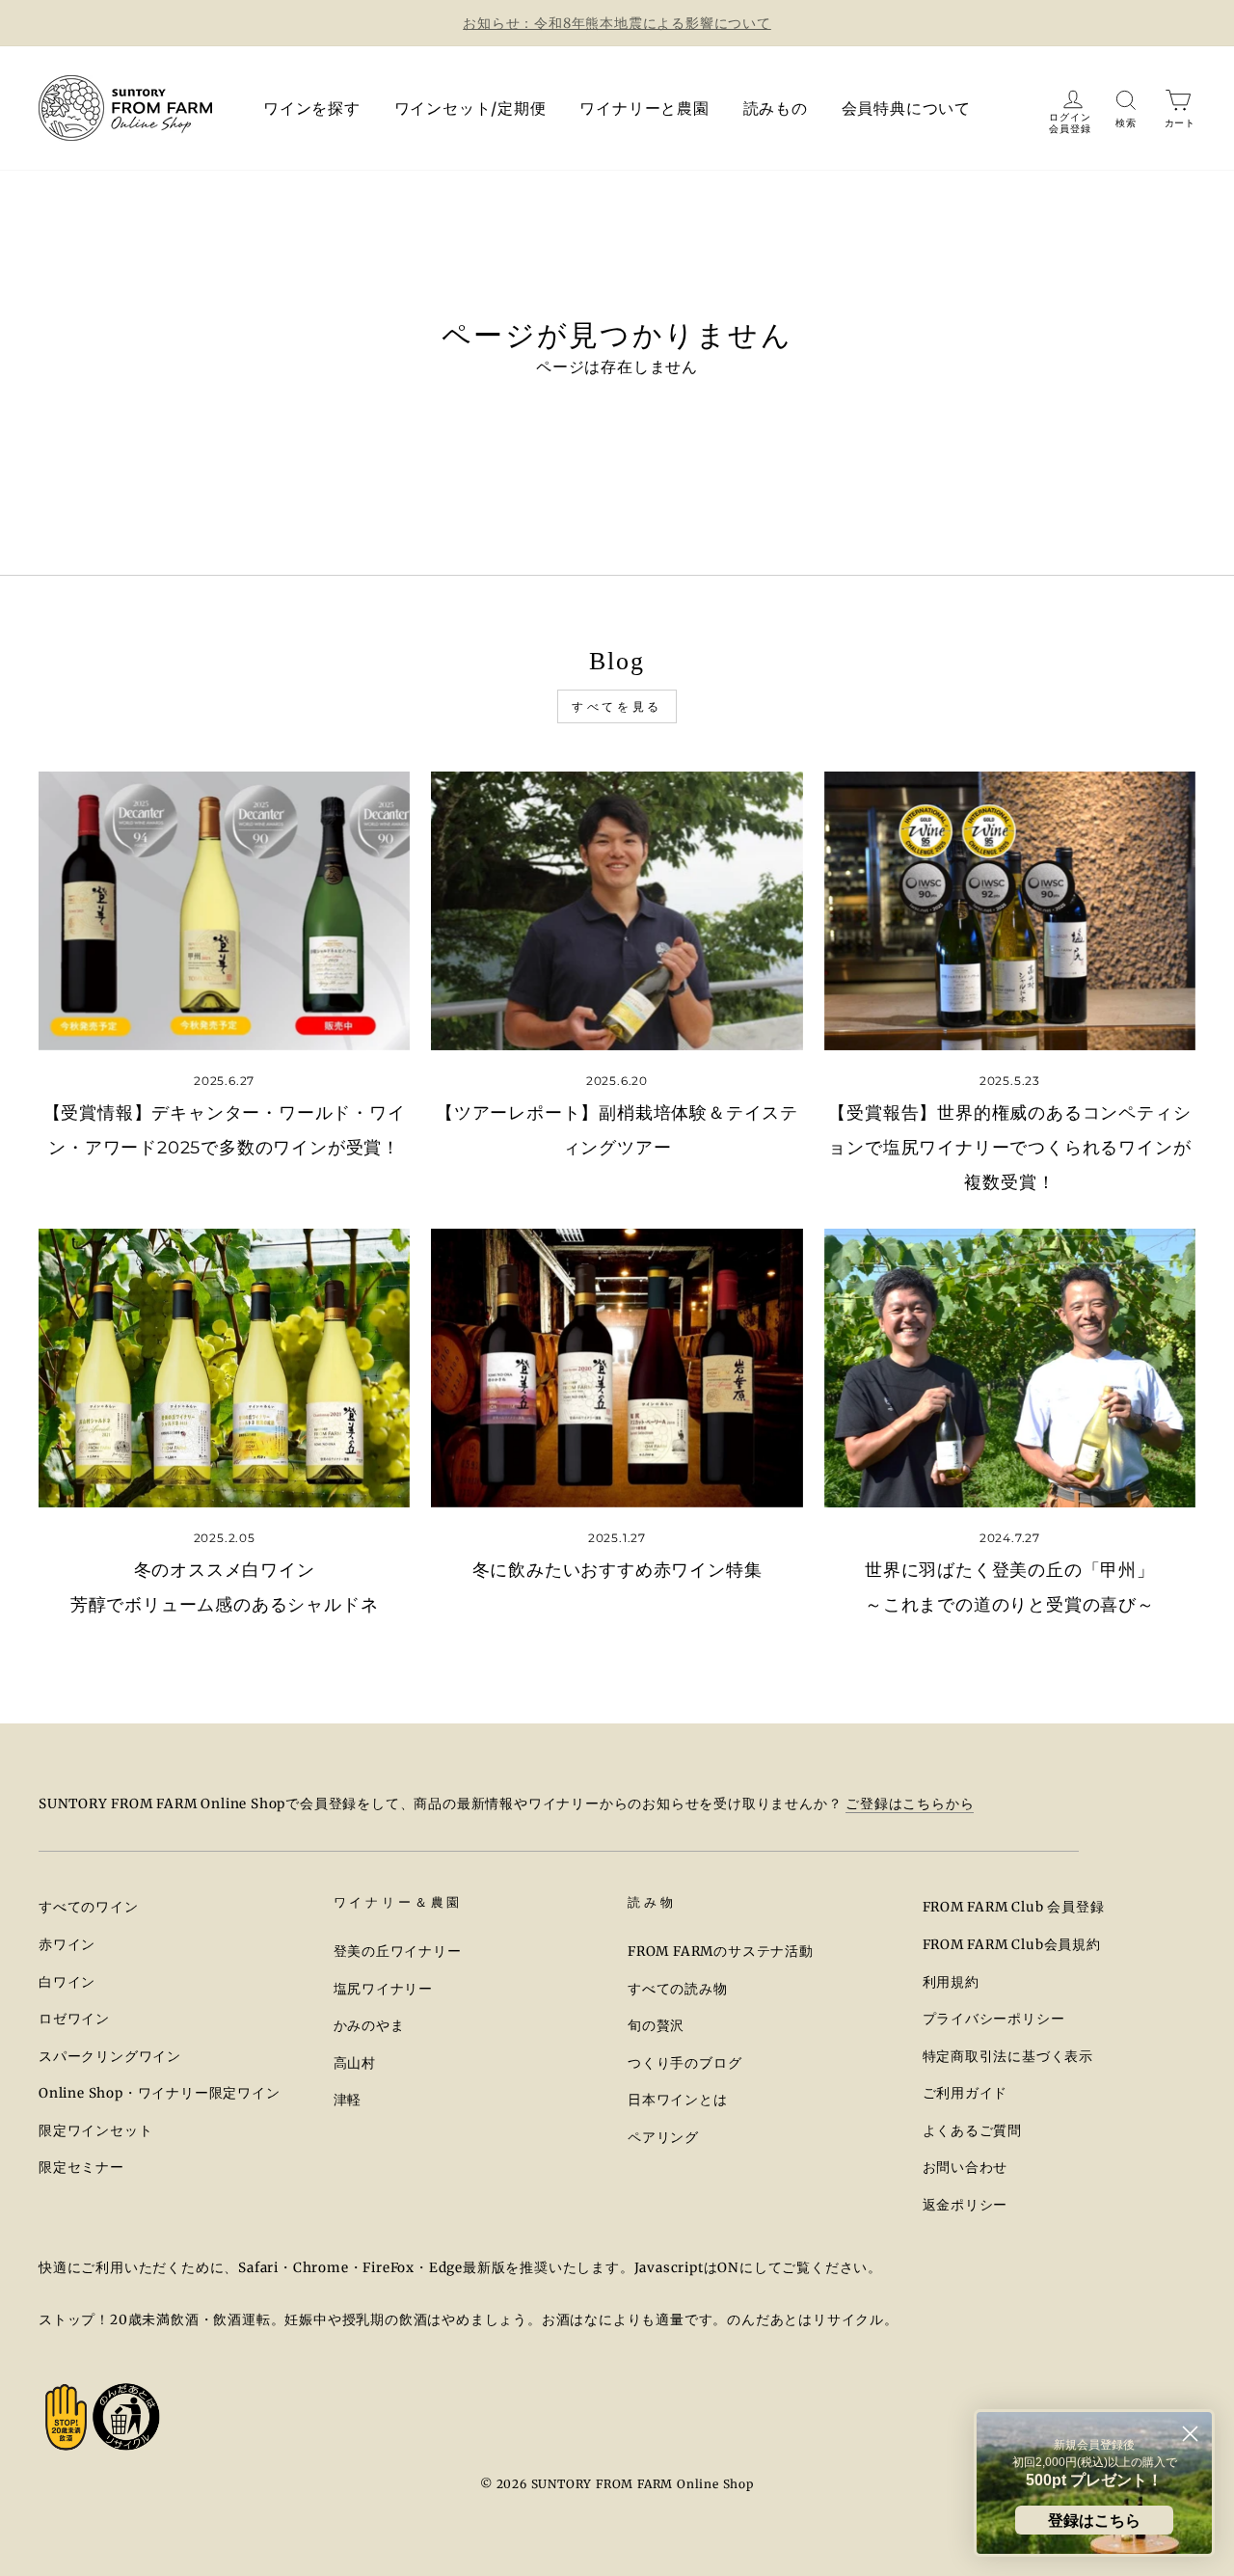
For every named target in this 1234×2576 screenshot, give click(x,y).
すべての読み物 (678, 1989)
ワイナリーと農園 (644, 108)
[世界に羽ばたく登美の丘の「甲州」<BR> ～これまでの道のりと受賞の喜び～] (1010, 1368)
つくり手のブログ (684, 2063)
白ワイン (67, 1982)
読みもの (776, 108)
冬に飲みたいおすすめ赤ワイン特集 (617, 1570)
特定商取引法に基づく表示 (1008, 2057)
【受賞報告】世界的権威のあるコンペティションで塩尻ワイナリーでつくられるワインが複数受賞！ (1009, 1148)
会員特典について (906, 108)
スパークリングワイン (110, 2057)
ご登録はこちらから (910, 1804)
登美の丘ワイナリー (398, 1952)
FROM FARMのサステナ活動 (721, 1952)
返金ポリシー (966, 2205)
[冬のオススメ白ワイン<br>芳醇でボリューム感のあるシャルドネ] (224, 1368)
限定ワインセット (95, 2131)
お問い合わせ (966, 2168)
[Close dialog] (1190, 2434)
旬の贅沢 (656, 2026)
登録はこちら (1094, 2520)
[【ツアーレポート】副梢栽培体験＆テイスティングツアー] (617, 911)
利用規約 (951, 1982)
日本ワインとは (678, 2100)
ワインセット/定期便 (470, 108)
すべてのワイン (89, 1907)
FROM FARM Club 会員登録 (1014, 1907)
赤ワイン (67, 1945)
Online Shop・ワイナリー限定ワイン (160, 2093)
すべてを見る (617, 706)
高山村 (355, 2063)
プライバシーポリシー (994, 2019)
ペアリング (663, 2138)
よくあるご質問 (973, 2131)
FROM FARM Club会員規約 (1012, 1945)
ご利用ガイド (966, 2093)
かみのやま (369, 2026)
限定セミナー (81, 2168)
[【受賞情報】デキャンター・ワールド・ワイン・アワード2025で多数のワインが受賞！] (224, 911)
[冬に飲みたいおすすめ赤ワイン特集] (617, 1368)
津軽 (348, 2100)
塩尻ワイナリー (384, 1989)
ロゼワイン (74, 2019)
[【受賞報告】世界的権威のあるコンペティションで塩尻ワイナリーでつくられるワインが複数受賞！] (1010, 911)
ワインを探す (312, 108)
